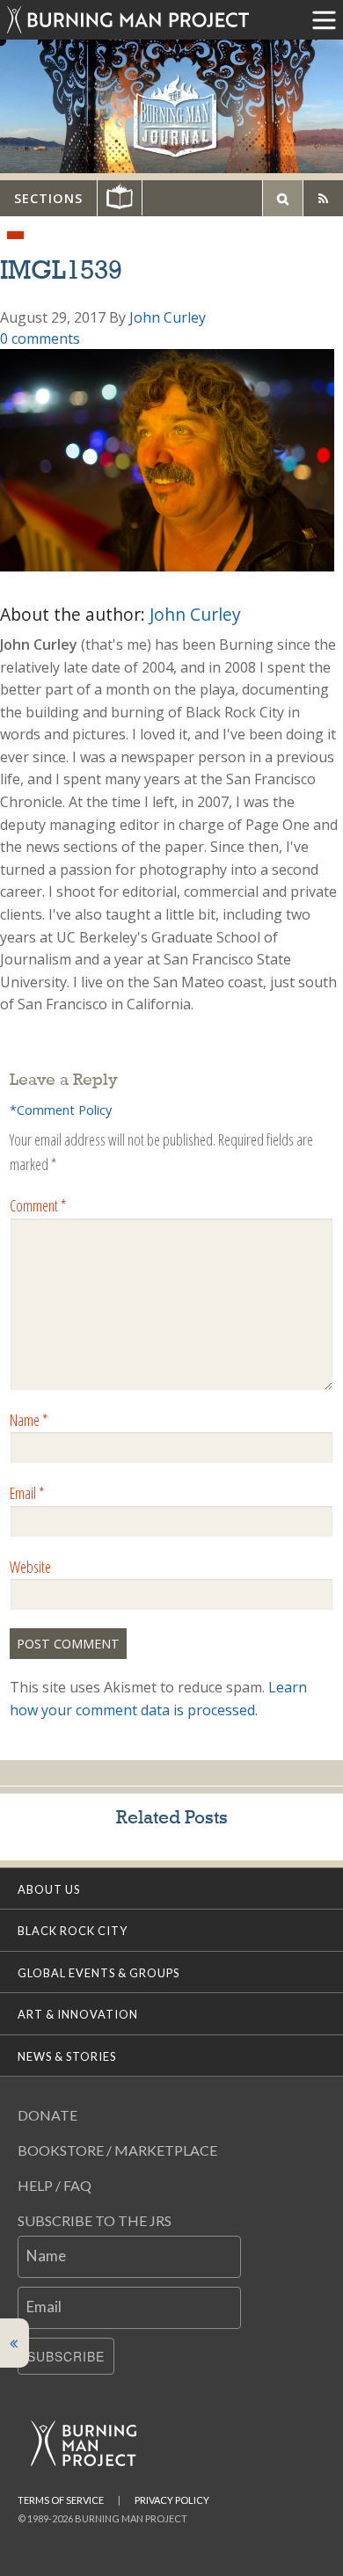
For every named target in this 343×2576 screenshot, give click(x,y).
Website (30, 1567)
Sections (48, 198)
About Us (49, 1889)
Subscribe (66, 2356)
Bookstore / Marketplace (117, 2150)
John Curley (168, 317)
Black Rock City (73, 1931)
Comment (38, 1205)
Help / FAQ (55, 2185)
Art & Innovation (78, 2014)
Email (27, 1493)
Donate (47, 2115)
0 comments (40, 338)
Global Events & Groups (99, 1973)
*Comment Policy (61, 1110)
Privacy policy (172, 2500)
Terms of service (61, 2500)
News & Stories (67, 2056)
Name (29, 1420)
